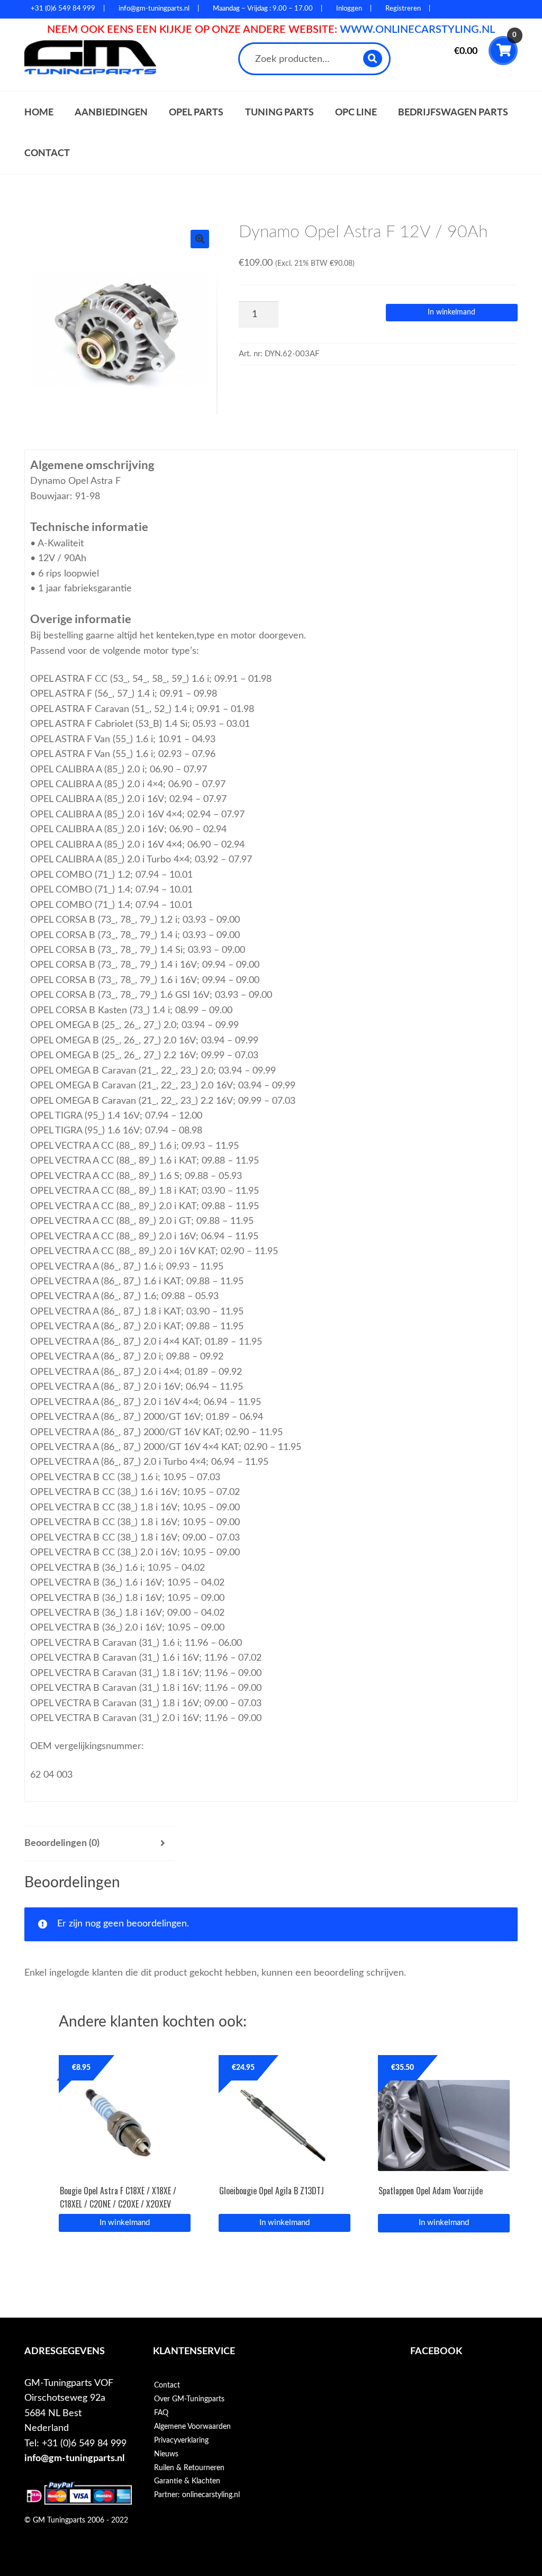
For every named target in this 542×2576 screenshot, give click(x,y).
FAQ (161, 2413)
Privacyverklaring (181, 2440)
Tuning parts (279, 112)
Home (39, 112)
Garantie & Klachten (187, 2481)
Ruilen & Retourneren (189, 2468)
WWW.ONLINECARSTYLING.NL (417, 30)
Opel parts (196, 112)
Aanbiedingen (111, 112)
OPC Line (356, 112)
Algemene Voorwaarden (192, 2427)
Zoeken (373, 58)
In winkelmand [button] (125, 2223)
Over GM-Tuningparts (189, 2399)
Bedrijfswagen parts (453, 112)
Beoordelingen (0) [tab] (62, 1843)
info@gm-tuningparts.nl (74, 2458)
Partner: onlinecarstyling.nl (197, 2495)
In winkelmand (451, 312)
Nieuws (166, 2454)
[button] (200, 239)
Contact (47, 153)
